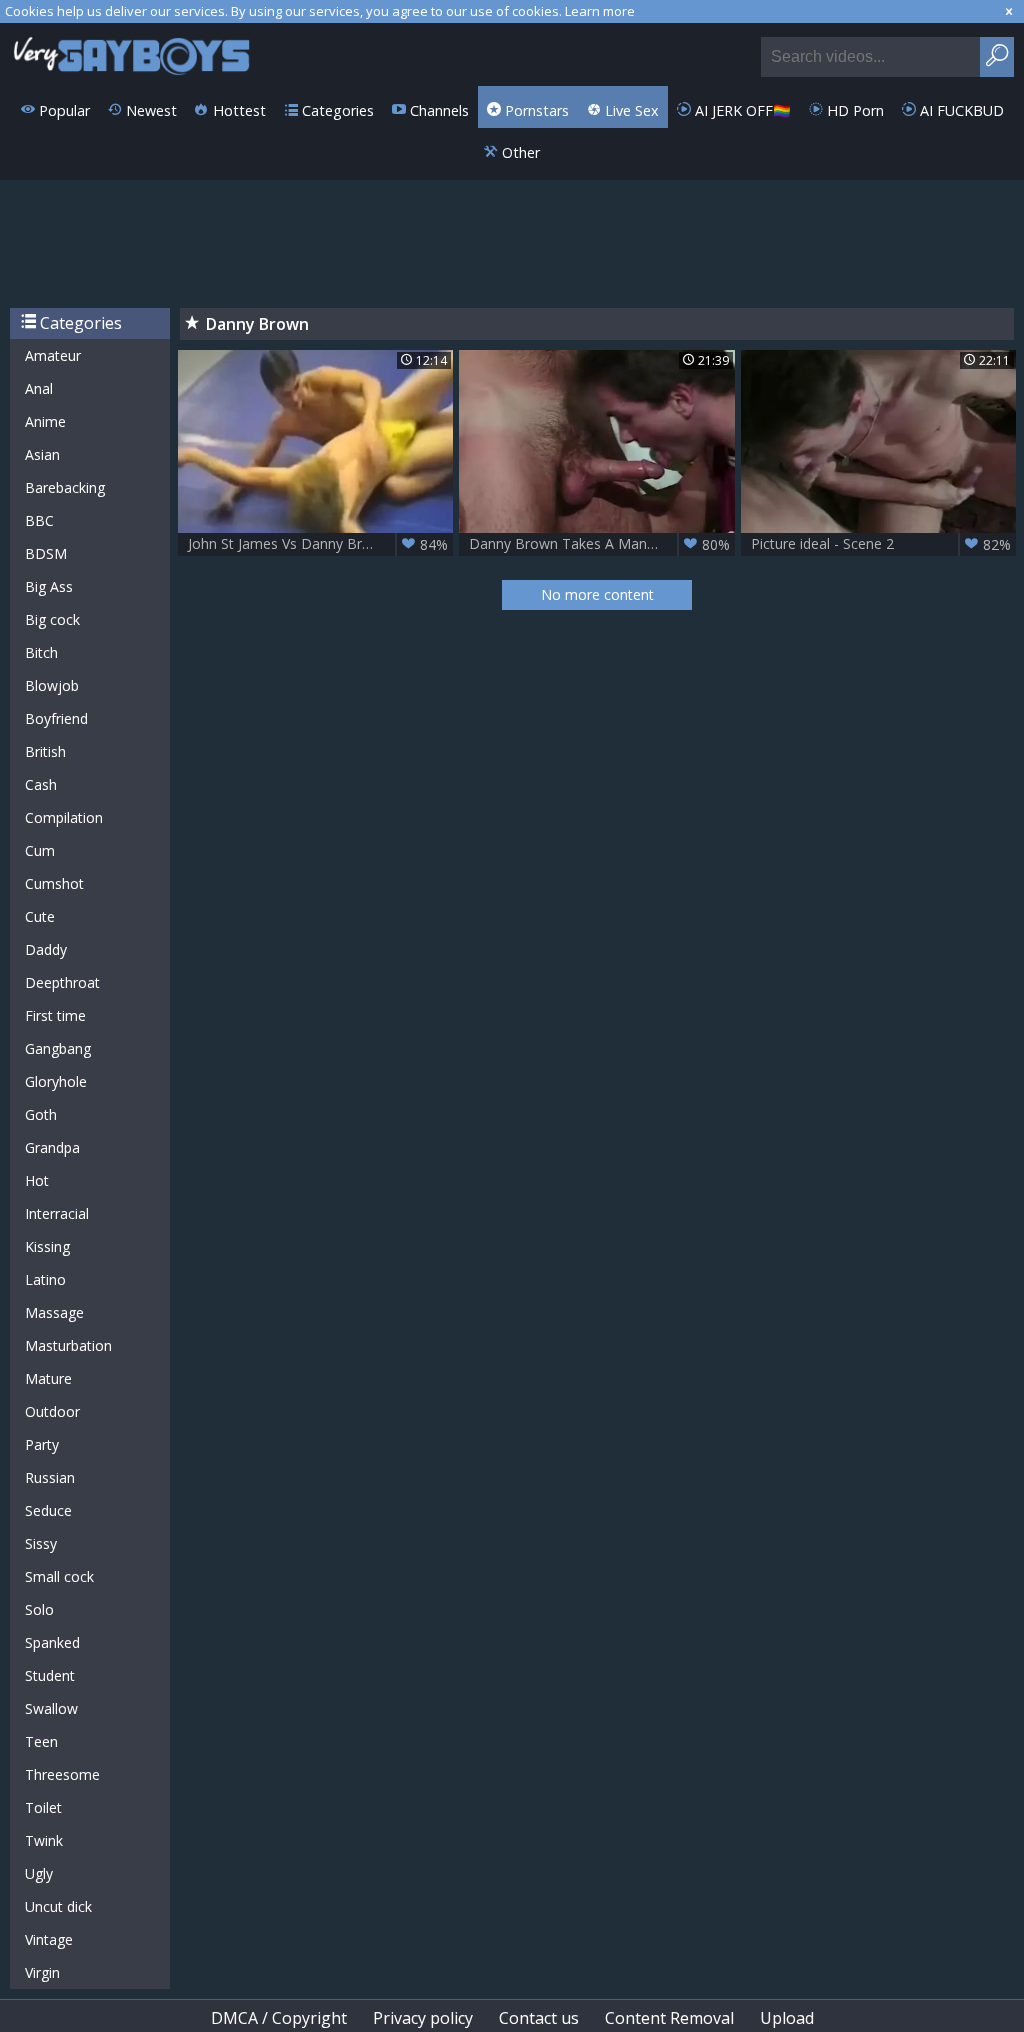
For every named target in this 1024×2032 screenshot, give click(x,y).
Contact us (539, 2018)
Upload (787, 2018)
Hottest (237, 110)
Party (42, 1444)
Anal (39, 388)
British (45, 751)
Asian (42, 454)
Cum (40, 850)
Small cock (59, 1576)
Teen (41, 1741)
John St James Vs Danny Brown (318, 544)
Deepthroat (62, 982)
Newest (149, 110)
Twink (44, 1840)
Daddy (46, 949)
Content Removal (669, 2018)
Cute (40, 916)
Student (50, 1675)
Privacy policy (423, 2018)
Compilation (64, 817)
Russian (50, 1477)
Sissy (41, 1543)
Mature (48, 1378)
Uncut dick (58, 1906)
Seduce (48, 1510)
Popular (62, 110)
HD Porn (853, 110)
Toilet (43, 1807)
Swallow (51, 1708)
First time (55, 1015)
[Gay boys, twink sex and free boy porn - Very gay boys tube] (132, 54)
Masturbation (68, 1345)
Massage (54, 1312)
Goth (41, 1114)
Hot (37, 1180)
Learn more (600, 11)
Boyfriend (56, 718)
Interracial (57, 1213)
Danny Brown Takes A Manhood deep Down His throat (601, 544)
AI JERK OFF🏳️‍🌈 (741, 110)
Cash (41, 784)
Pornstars (535, 110)
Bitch (41, 652)
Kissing (47, 1246)
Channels (437, 110)
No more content (597, 594)
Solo (39, 1609)
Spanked (52, 1642)
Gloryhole (56, 1081)
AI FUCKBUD (960, 110)
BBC (39, 520)
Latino (45, 1279)
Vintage (49, 1939)
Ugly (39, 1873)
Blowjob (52, 685)
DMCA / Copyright (279, 2018)
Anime (45, 421)
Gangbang (58, 1048)
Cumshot (54, 883)
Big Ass (49, 586)
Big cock (52, 619)
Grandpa (52, 1147)
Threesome (62, 1774)
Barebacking (65, 487)
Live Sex (630, 110)
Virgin (42, 1972)
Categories (336, 110)
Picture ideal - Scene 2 (881, 544)
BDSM (46, 553)
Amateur (53, 355)
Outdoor (52, 1411)
